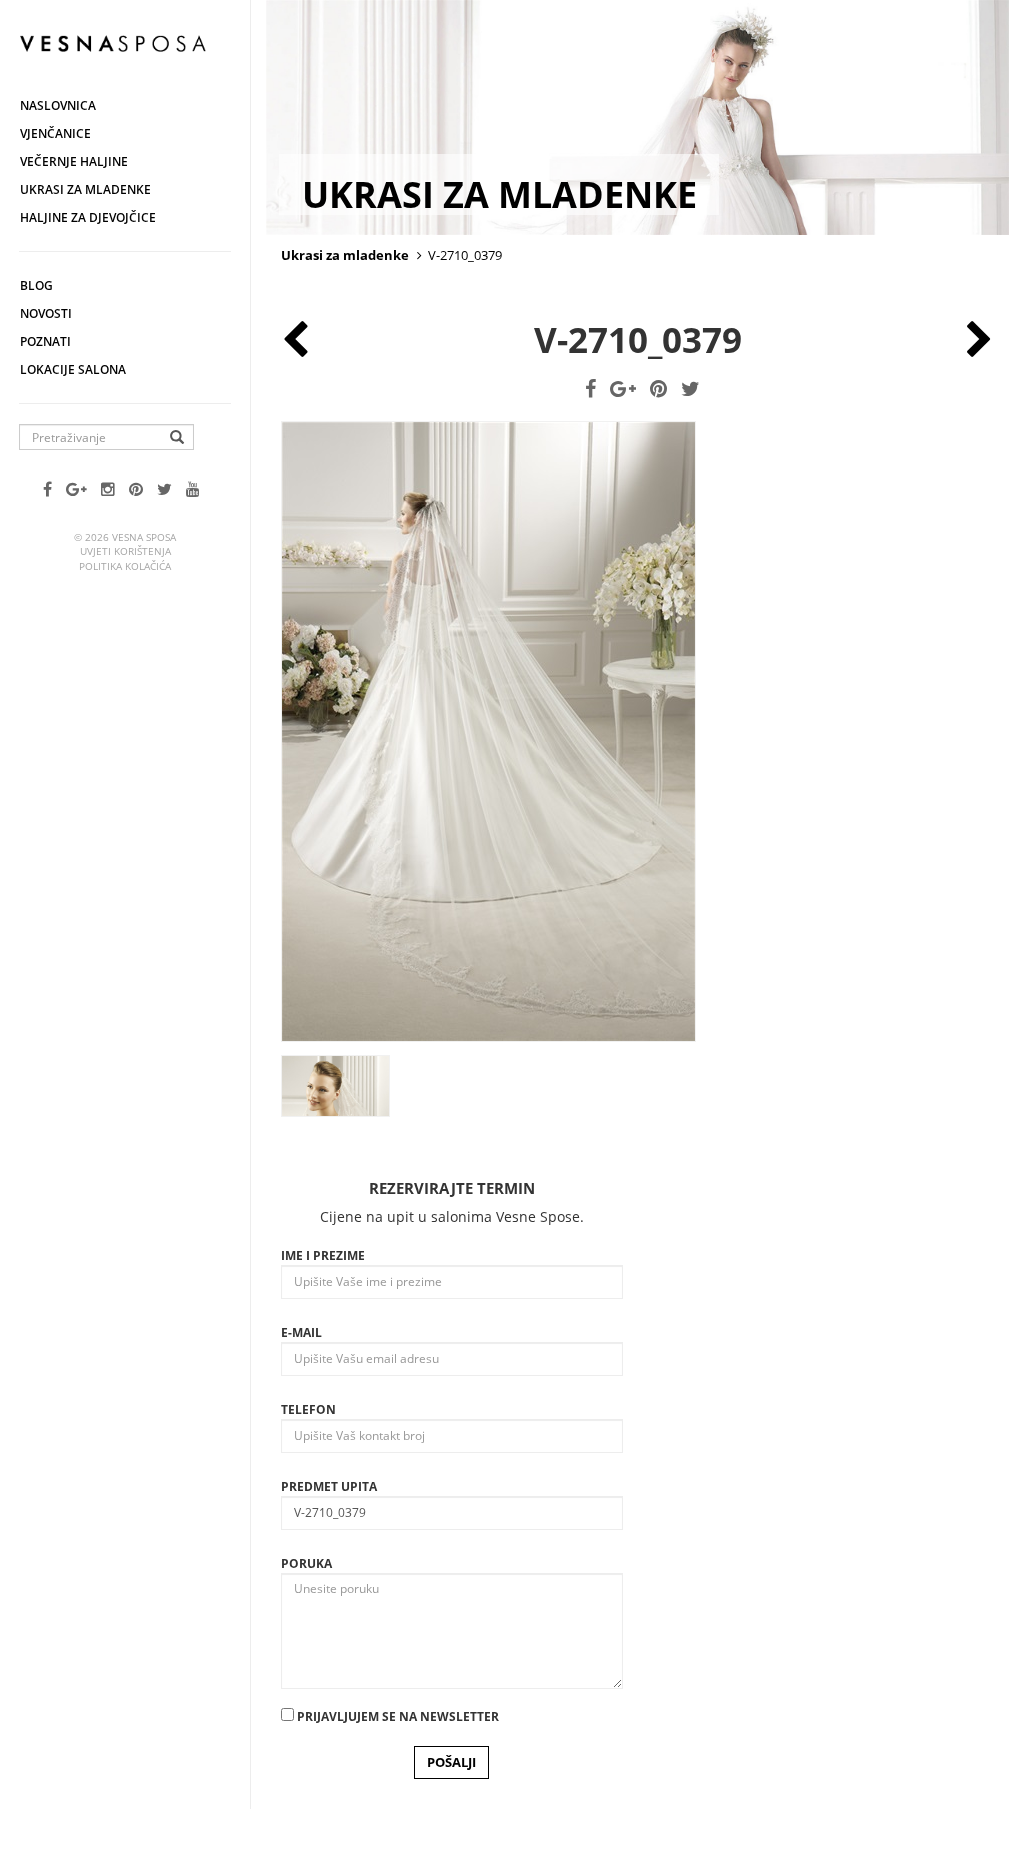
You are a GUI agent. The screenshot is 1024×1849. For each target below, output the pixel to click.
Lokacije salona (73, 369)
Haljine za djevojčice (88, 217)
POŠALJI (451, 1762)
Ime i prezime (323, 1255)
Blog (36, 285)
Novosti (46, 313)
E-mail (301, 1332)
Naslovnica (58, 105)
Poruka (306, 1563)
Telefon (308, 1409)
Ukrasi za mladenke (85, 189)
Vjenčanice (55, 133)
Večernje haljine (74, 161)
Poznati (45, 341)
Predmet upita (329, 1486)
